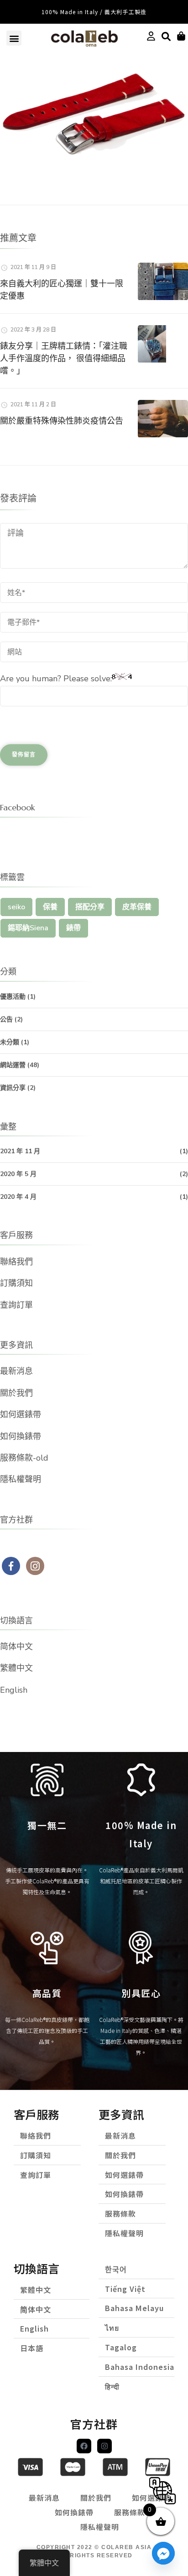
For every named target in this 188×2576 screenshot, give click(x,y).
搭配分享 (90, 907)
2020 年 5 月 (18, 1174)
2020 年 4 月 (18, 1197)
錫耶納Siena (28, 928)
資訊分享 (13, 1088)
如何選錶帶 (21, 1415)
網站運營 (13, 1065)
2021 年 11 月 (20, 1151)
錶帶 (73, 928)
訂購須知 (16, 1283)
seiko (16, 907)
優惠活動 (13, 997)
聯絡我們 (16, 1262)
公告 (6, 1019)
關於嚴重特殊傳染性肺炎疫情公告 (62, 421)
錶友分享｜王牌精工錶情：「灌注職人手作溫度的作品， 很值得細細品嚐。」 (64, 358)
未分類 (10, 1042)
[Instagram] (104, 2446)
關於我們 (16, 1393)
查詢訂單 (16, 1305)
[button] (14, 38)
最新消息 (16, 1371)
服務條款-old (24, 1458)
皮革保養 (137, 907)
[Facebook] (84, 2446)
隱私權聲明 (21, 1479)
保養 (50, 907)
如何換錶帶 (21, 1436)
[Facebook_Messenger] (163, 2553)
